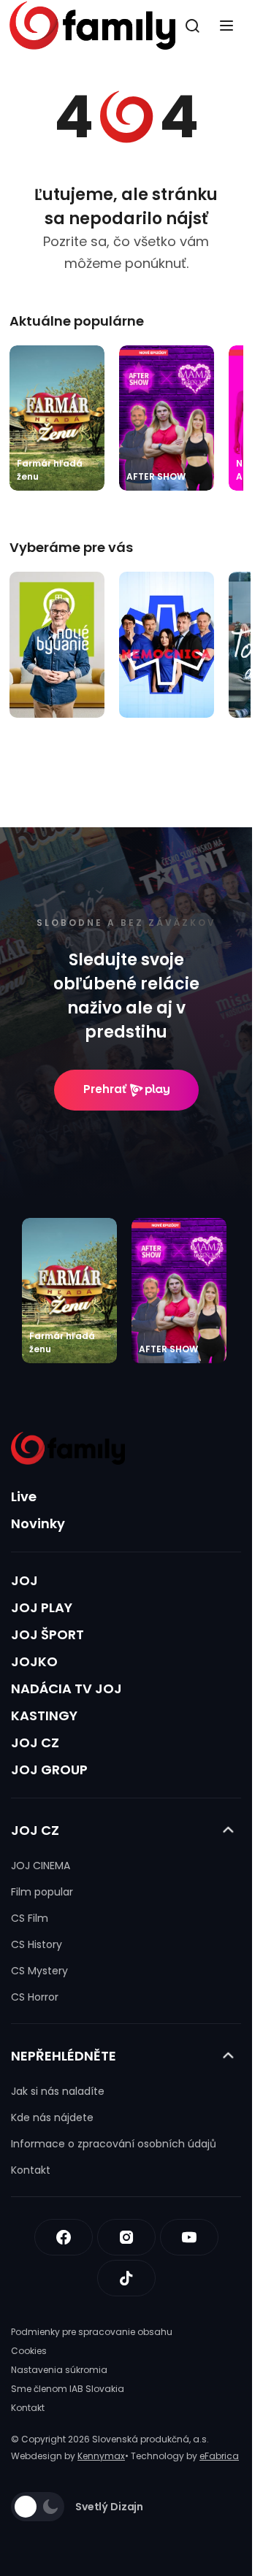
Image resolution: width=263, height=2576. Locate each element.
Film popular (42, 1892)
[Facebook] (64, 2237)
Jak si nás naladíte (58, 2091)
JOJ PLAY (42, 1607)
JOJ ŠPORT (47, 1634)
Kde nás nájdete (52, 2117)
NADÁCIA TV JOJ (66, 1688)
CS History (37, 1944)
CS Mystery (39, 1971)
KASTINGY (44, 1716)
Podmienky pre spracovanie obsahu (92, 2332)
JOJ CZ (35, 1743)
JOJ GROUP (49, 1770)
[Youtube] (189, 2237)
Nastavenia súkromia (59, 2370)
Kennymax (101, 2456)
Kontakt (31, 2170)
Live (24, 1496)
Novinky (38, 1523)
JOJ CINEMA (41, 1866)
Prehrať (105, 1089)
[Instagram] (126, 2237)
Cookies (29, 2351)
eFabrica (219, 2456)
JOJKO (34, 1661)
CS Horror (35, 1997)
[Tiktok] (126, 2278)
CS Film (30, 1918)
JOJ (24, 1580)
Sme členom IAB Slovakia (68, 2389)
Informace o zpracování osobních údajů (114, 2144)
